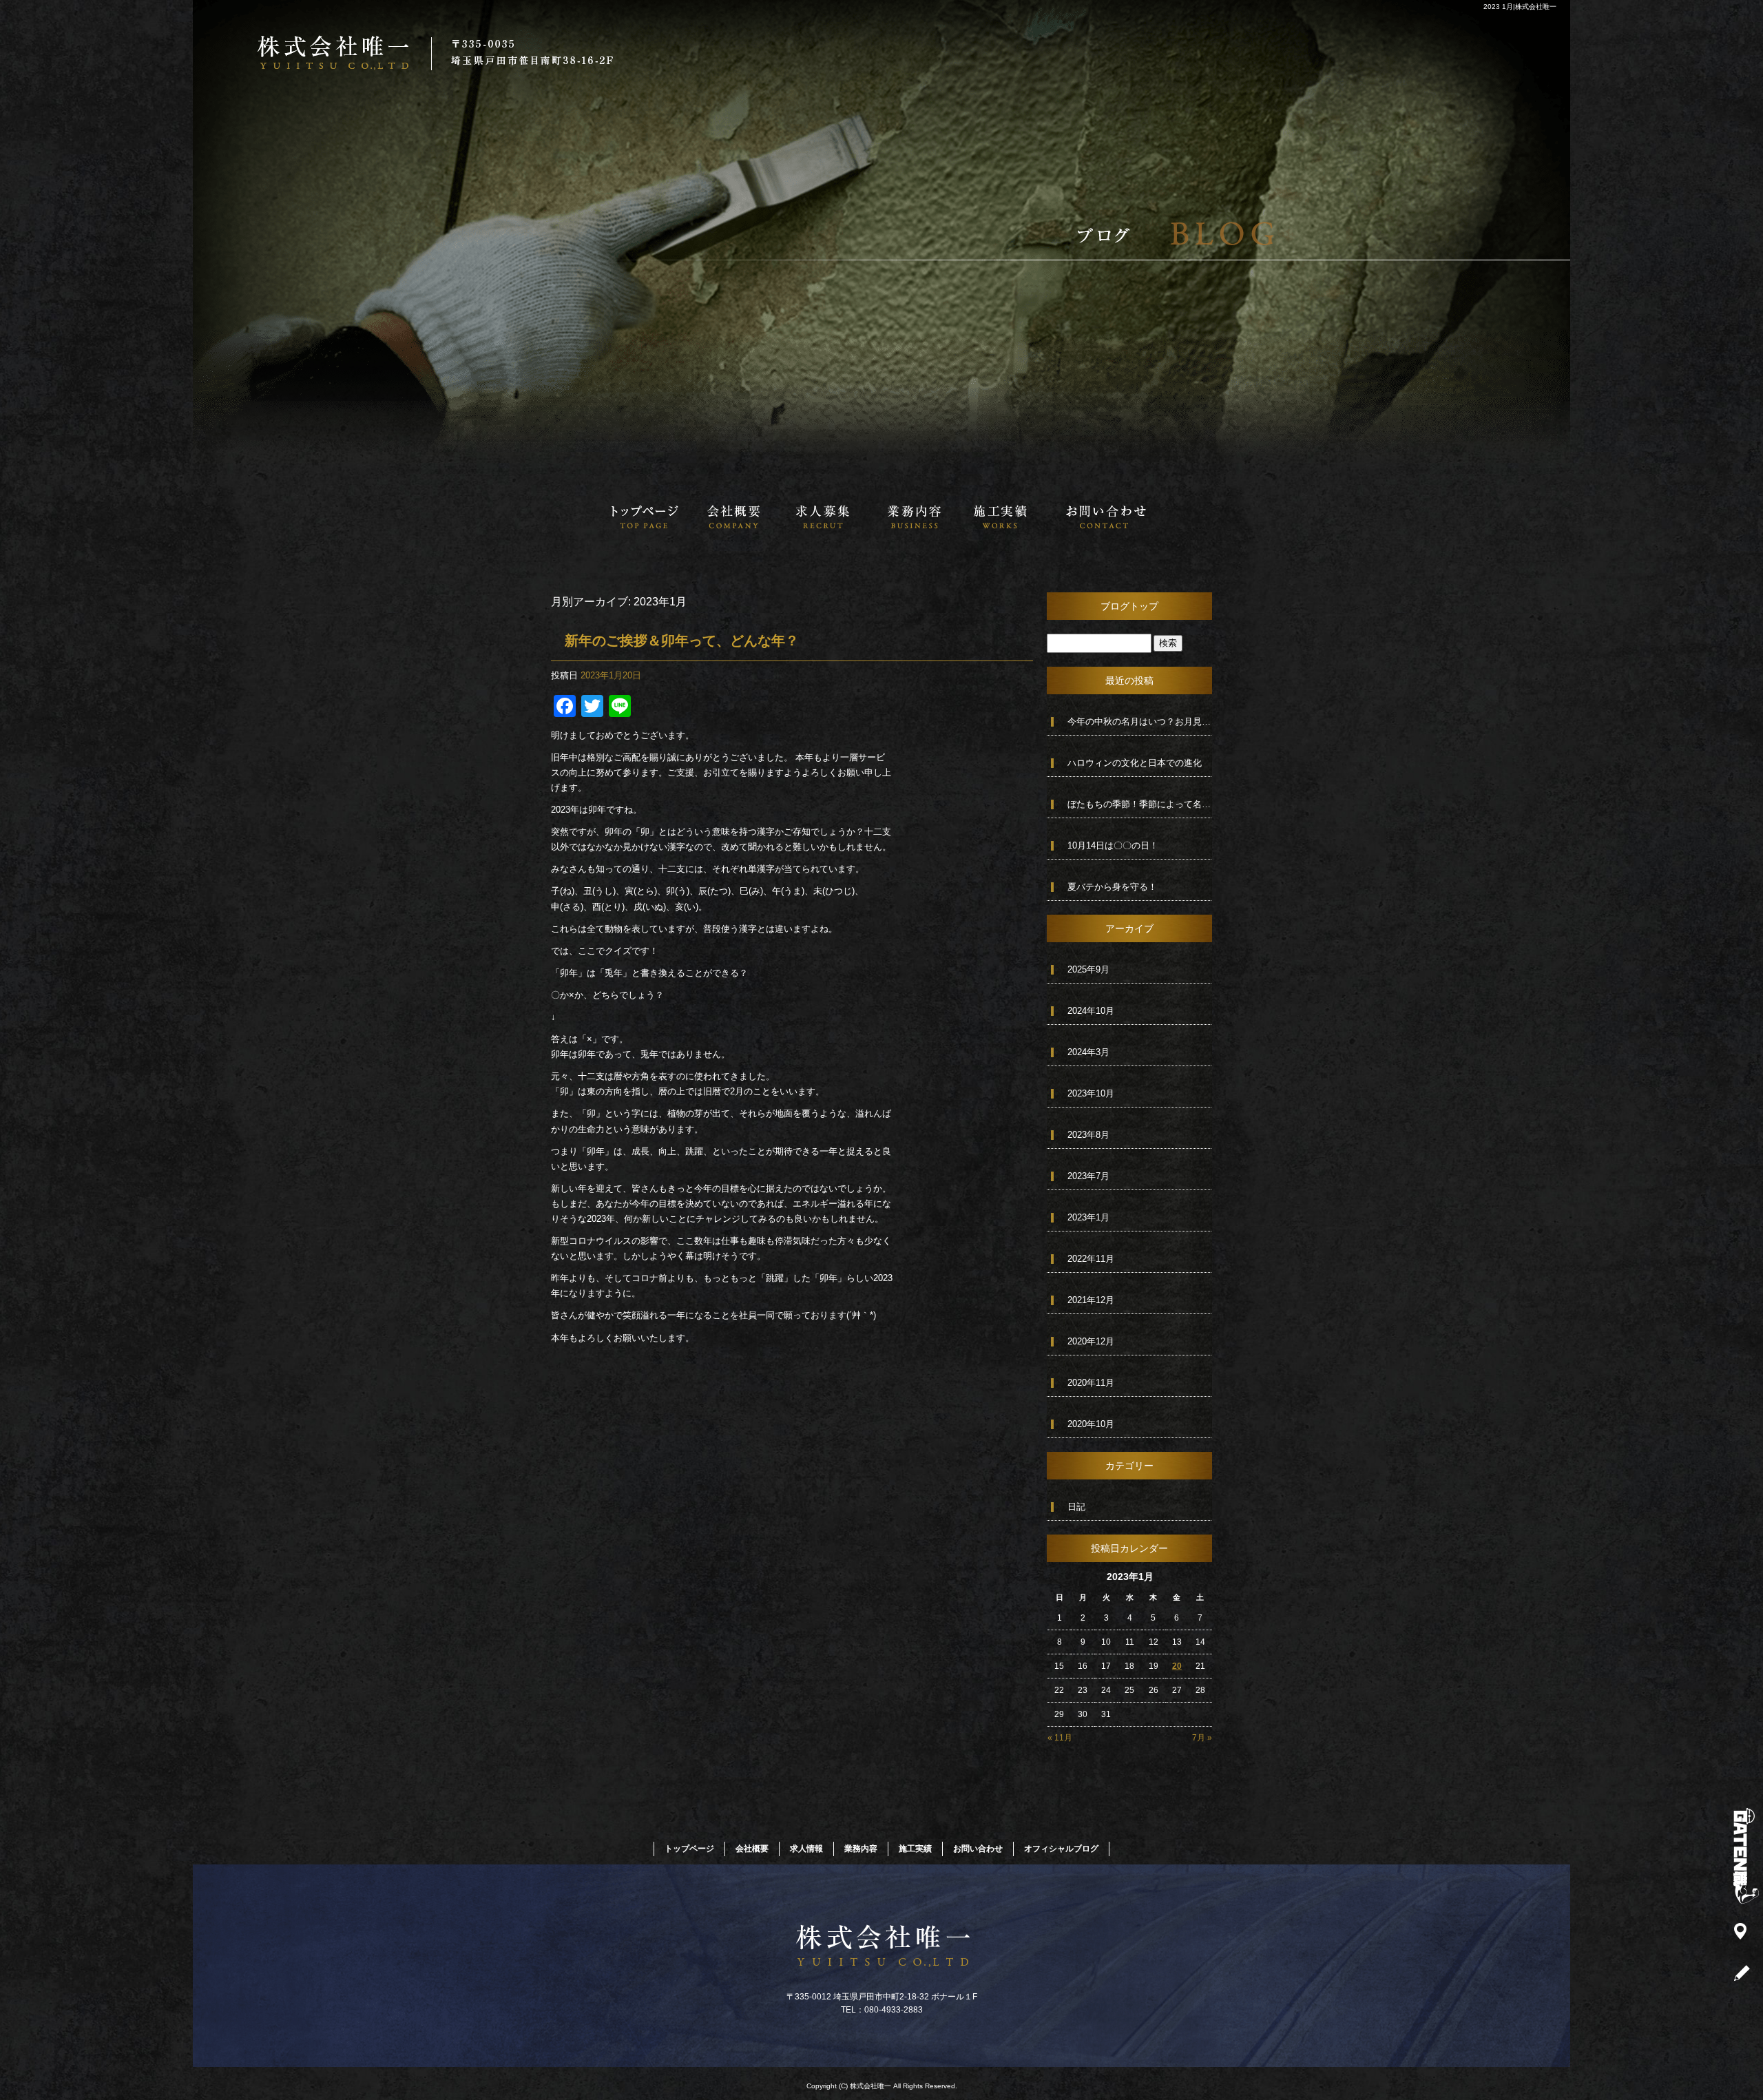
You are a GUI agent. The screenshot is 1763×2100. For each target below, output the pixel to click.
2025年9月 (1088, 969)
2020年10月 (1091, 1424)
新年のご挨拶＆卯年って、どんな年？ (682, 641)
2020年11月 (1091, 1383)
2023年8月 (1088, 1135)
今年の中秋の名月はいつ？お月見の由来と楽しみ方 (1140, 721)
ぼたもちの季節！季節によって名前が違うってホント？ (1140, 804)
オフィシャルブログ (1061, 1849)
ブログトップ (1129, 606)
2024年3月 (1088, 1052)
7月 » (1202, 1738)
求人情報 (823, 517)
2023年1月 (1088, 1217)
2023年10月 (1091, 1093)
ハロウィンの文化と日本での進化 (1135, 763)
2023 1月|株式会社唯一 (1520, 7)
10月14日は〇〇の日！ (1113, 845)
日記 (1076, 1507)
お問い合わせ (1105, 517)
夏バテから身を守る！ (1112, 887)
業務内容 (912, 517)
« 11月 (1060, 1738)
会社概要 (733, 517)
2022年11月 (1091, 1259)
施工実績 (1002, 517)
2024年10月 (1091, 1011)
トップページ (644, 517)
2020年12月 (1091, 1341)
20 (1177, 1666)
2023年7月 (1088, 1176)
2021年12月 (1091, 1300)
